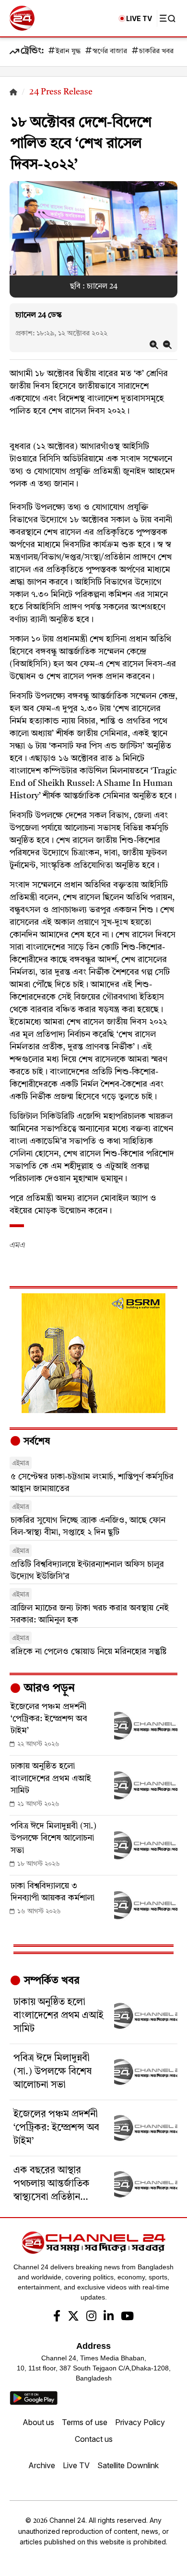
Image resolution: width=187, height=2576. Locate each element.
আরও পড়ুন (48, 1689)
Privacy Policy (140, 2422)
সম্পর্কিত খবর (50, 1981)
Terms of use (85, 2422)
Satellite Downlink (128, 2465)
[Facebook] (57, 2317)
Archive (42, 2465)
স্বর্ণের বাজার (110, 52)
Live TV (76, 2465)
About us (38, 2422)
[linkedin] (109, 2317)
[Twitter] (73, 2317)
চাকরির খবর (156, 52)
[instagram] (91, 2317)
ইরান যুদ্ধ (68, 52)
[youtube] (127, 2317)
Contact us (94, 2439)
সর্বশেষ (35, 1442)
